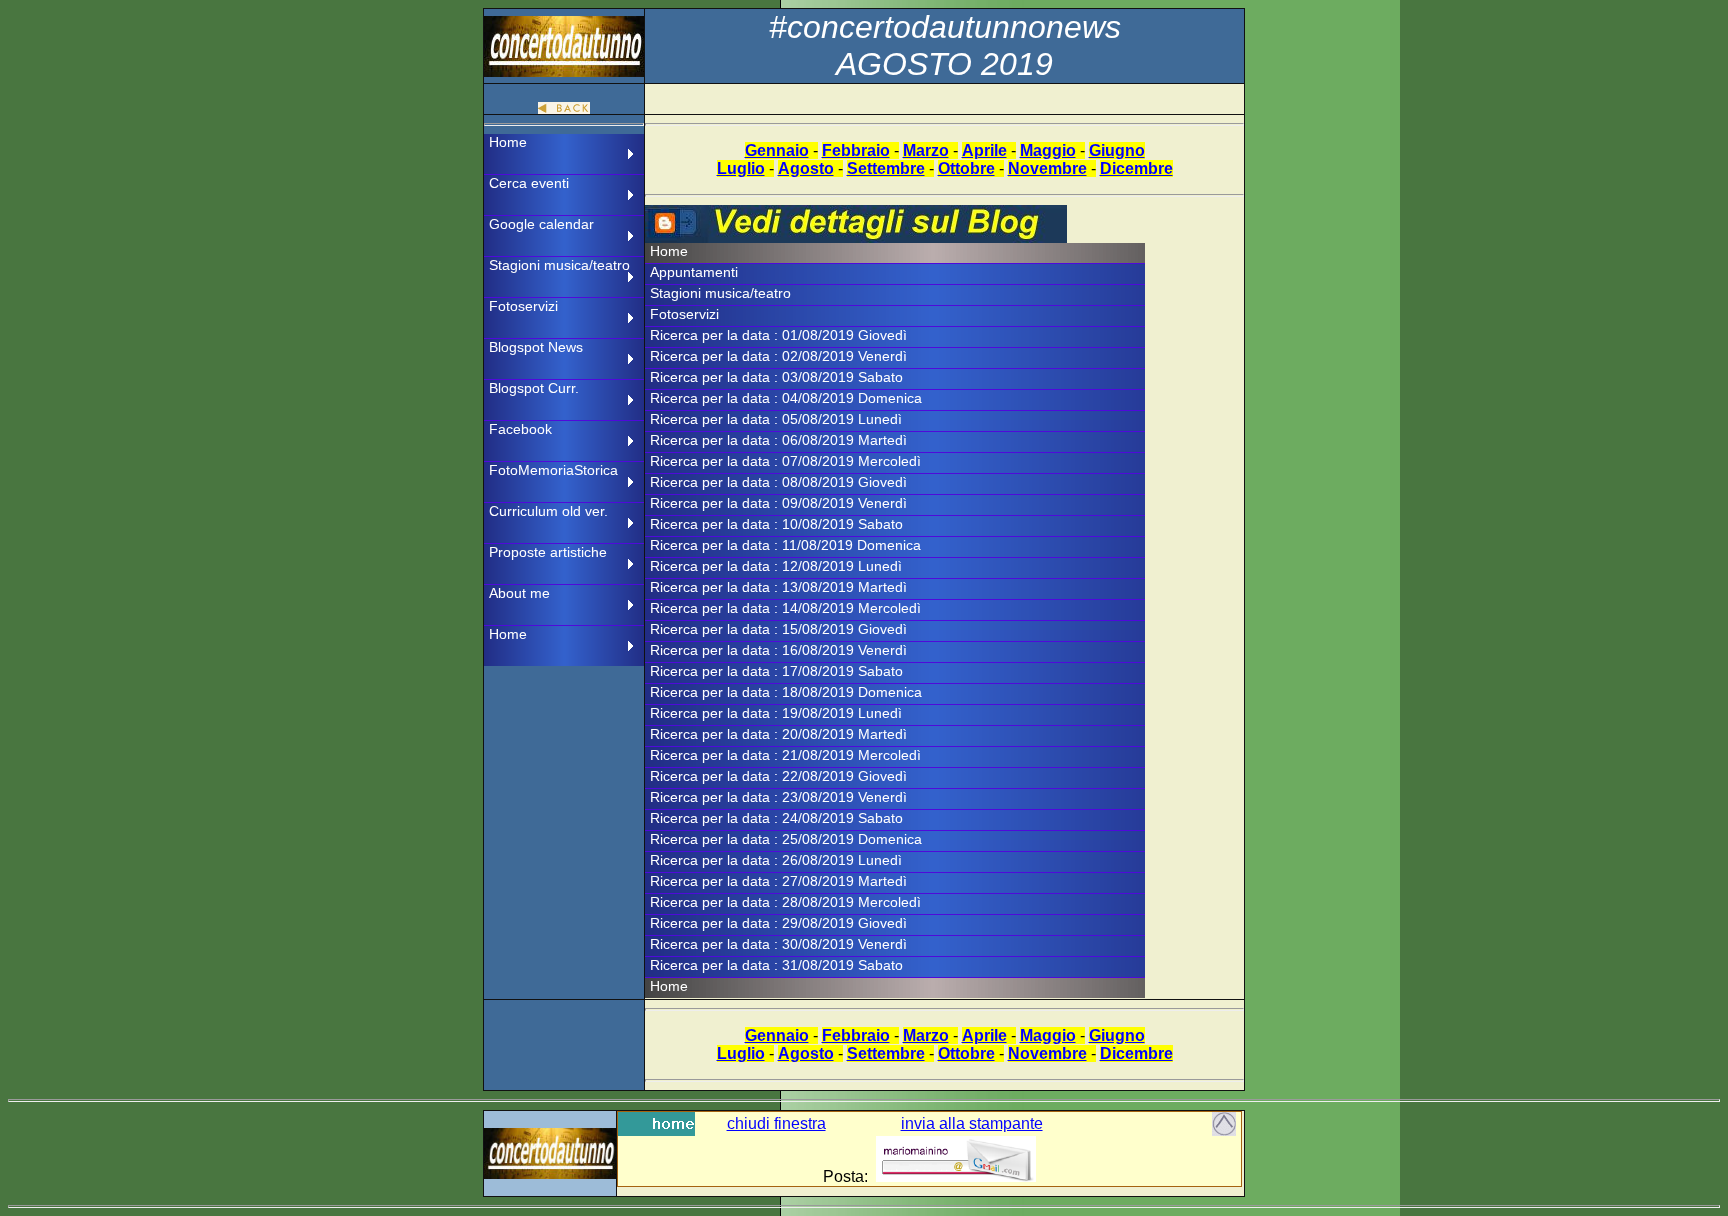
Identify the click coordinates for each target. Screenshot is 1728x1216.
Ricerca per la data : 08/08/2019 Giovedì (778, 482)
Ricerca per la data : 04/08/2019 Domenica (786, 398)
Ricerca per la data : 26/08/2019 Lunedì (776, 860)
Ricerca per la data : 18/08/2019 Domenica (786, 692)
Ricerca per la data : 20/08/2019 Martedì (778, 734)
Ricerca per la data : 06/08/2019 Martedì (778, 440)
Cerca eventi (529, 183)
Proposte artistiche (548, 552)
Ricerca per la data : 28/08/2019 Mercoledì (785, 902)
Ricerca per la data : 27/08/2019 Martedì (778, 881)
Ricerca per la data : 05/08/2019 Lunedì (776, 419)
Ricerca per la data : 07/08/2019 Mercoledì (785, 461)
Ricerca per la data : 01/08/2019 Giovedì (778, 335)
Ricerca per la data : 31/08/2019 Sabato (776, 965)
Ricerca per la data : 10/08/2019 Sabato (776, 524)
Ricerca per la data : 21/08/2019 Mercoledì (785, 755)
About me (519, 593)
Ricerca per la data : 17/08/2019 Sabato (776, 671)
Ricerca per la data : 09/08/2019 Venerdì (778, 503)
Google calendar (541, 224)
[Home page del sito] (656, 1130)
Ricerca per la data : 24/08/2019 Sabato (776, 818)
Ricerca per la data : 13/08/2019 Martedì (778, 587)
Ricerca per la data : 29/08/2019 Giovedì (778, 923)
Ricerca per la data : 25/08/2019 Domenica (786, 839)
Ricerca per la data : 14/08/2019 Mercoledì (785, 608)
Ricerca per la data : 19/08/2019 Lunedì (776, 713)
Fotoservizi (523, 306)
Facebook (520, 429)
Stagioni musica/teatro (559, 265)
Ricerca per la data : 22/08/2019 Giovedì (778, 776)
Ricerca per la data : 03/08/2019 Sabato (776, 377)
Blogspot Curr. (534, 388)
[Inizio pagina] (1224, 1130)
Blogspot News (536, 347)
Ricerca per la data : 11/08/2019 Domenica (785, 545)
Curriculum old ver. (548, 511)
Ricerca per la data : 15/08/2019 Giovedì (778, 629)
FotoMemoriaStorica (553, 470)
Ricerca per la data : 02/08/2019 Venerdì (778, 356)
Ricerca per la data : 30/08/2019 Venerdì (778, 944)
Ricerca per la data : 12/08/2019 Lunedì (776, 566)
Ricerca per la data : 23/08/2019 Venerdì (778, 797)
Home (508, 142)
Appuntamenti (694, 272)
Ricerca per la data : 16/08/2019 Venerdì (778, 650)
